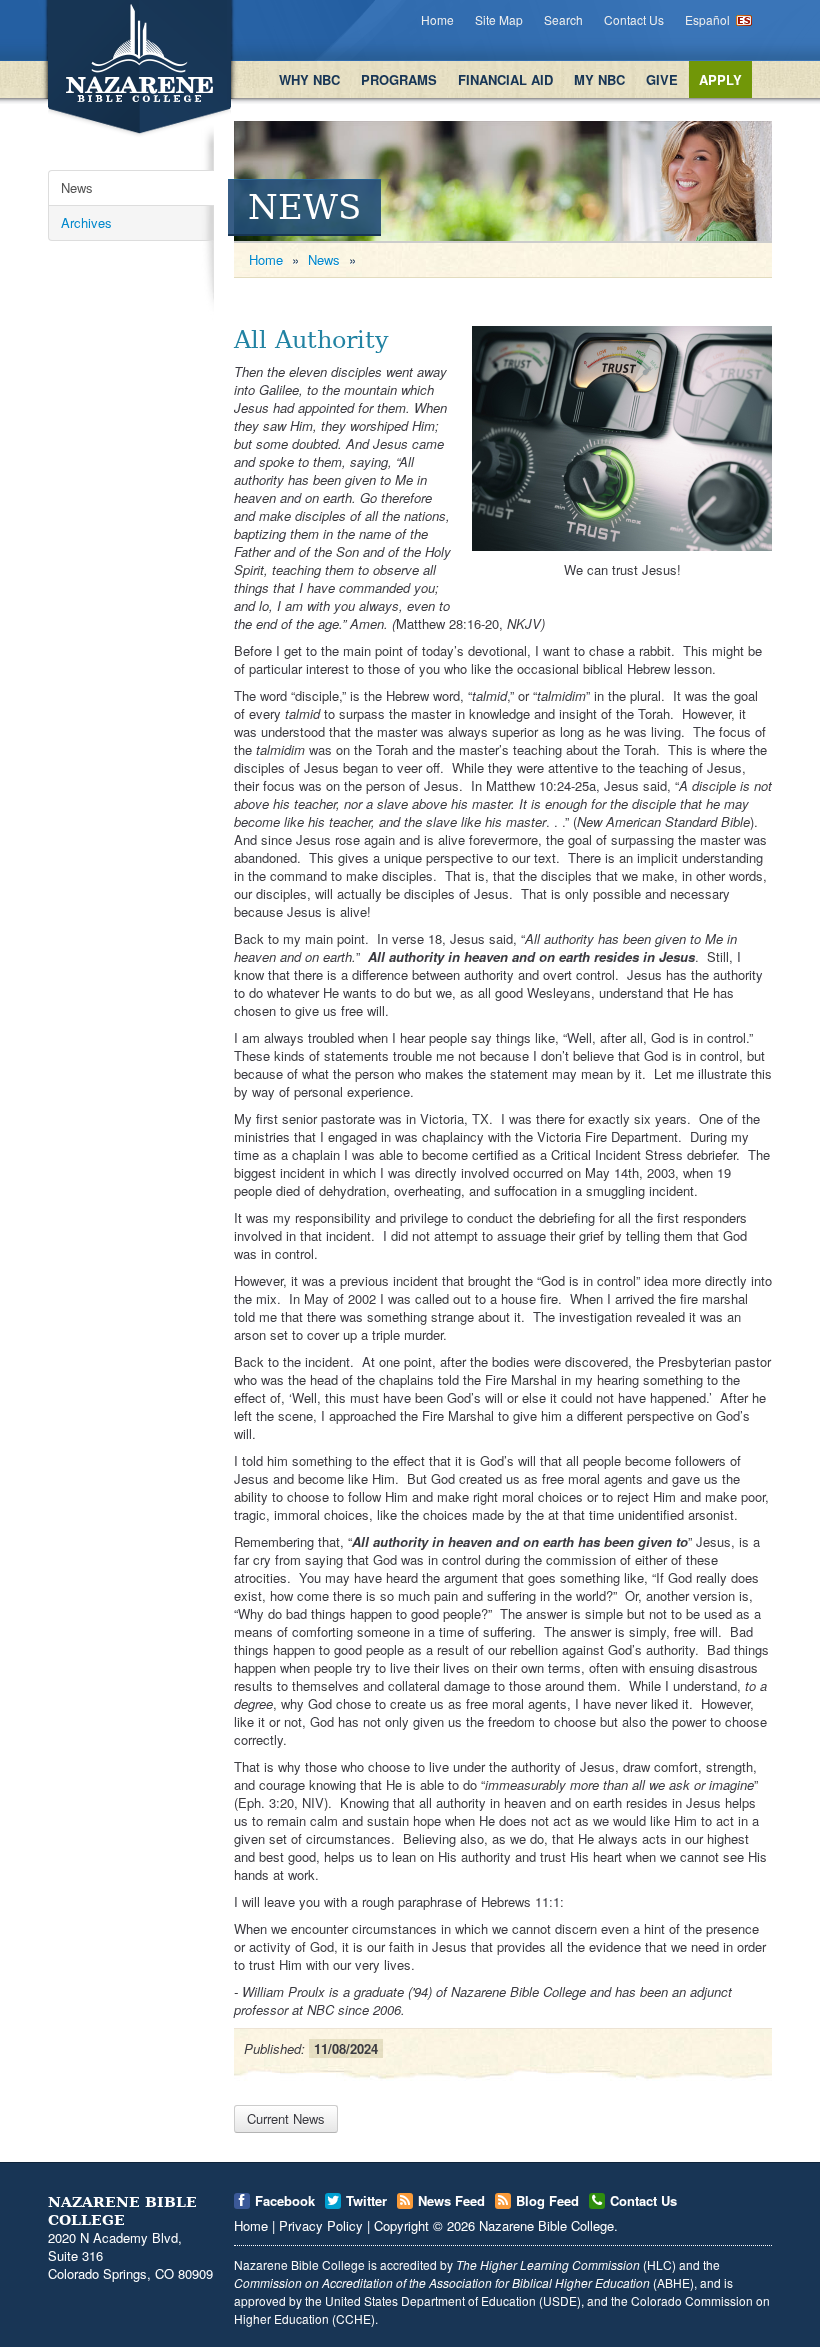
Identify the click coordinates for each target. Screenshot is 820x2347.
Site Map (499, 19)
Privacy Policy (321, 2225)
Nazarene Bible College (546, 2225)
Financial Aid (505, 79)
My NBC (599, 79)
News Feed (451, 2200)
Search (563, 19)
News (77, 187)
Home (437, 19)
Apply (720, 79)
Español (707, 19)
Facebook (285, 2200)
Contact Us (634, 19)
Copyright (401, 2225)
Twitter (366, 2200)
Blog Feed (547, 2200)
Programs (399, 79)
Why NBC (309, 79)
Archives (86, 222)
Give (662, 79)
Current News (286, 2118)
